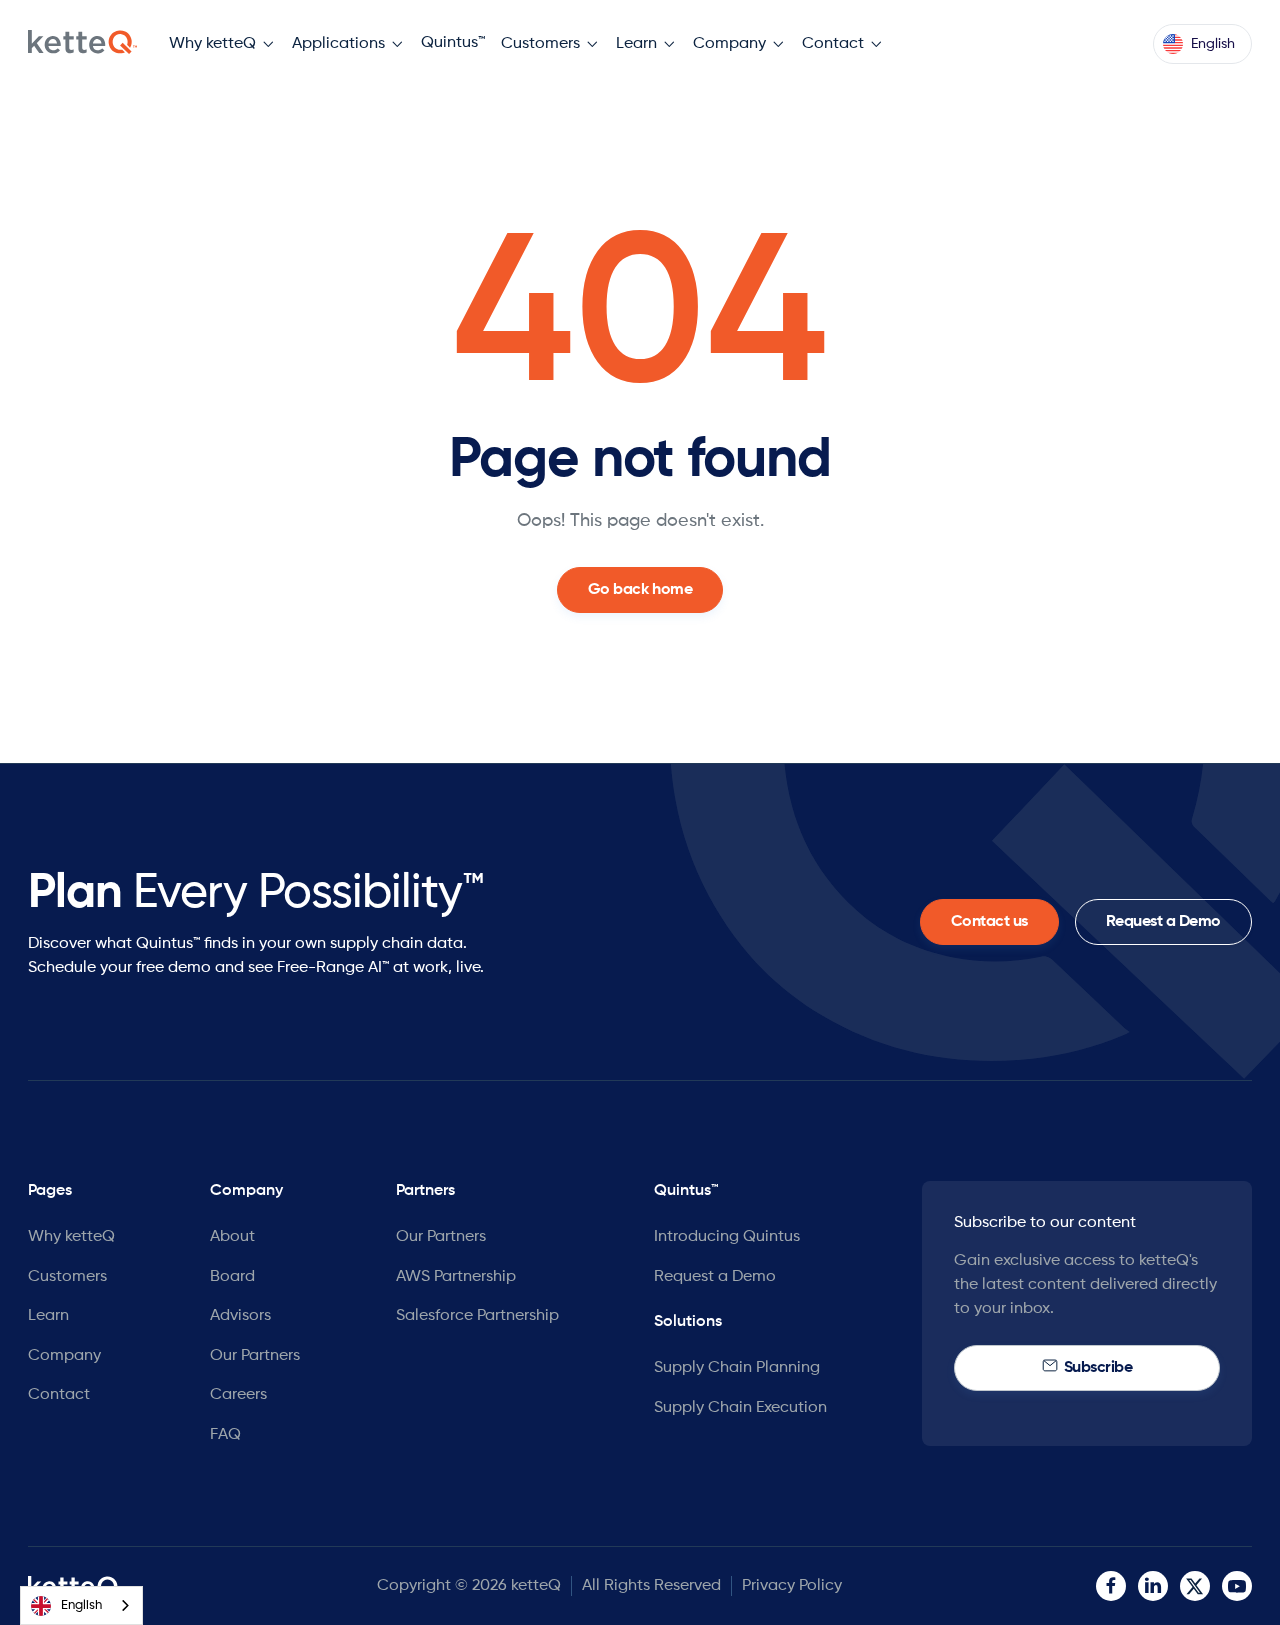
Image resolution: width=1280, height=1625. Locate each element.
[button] (222, 44)
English (81, 1605)
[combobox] (81, 1605)
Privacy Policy (792, 1586)
